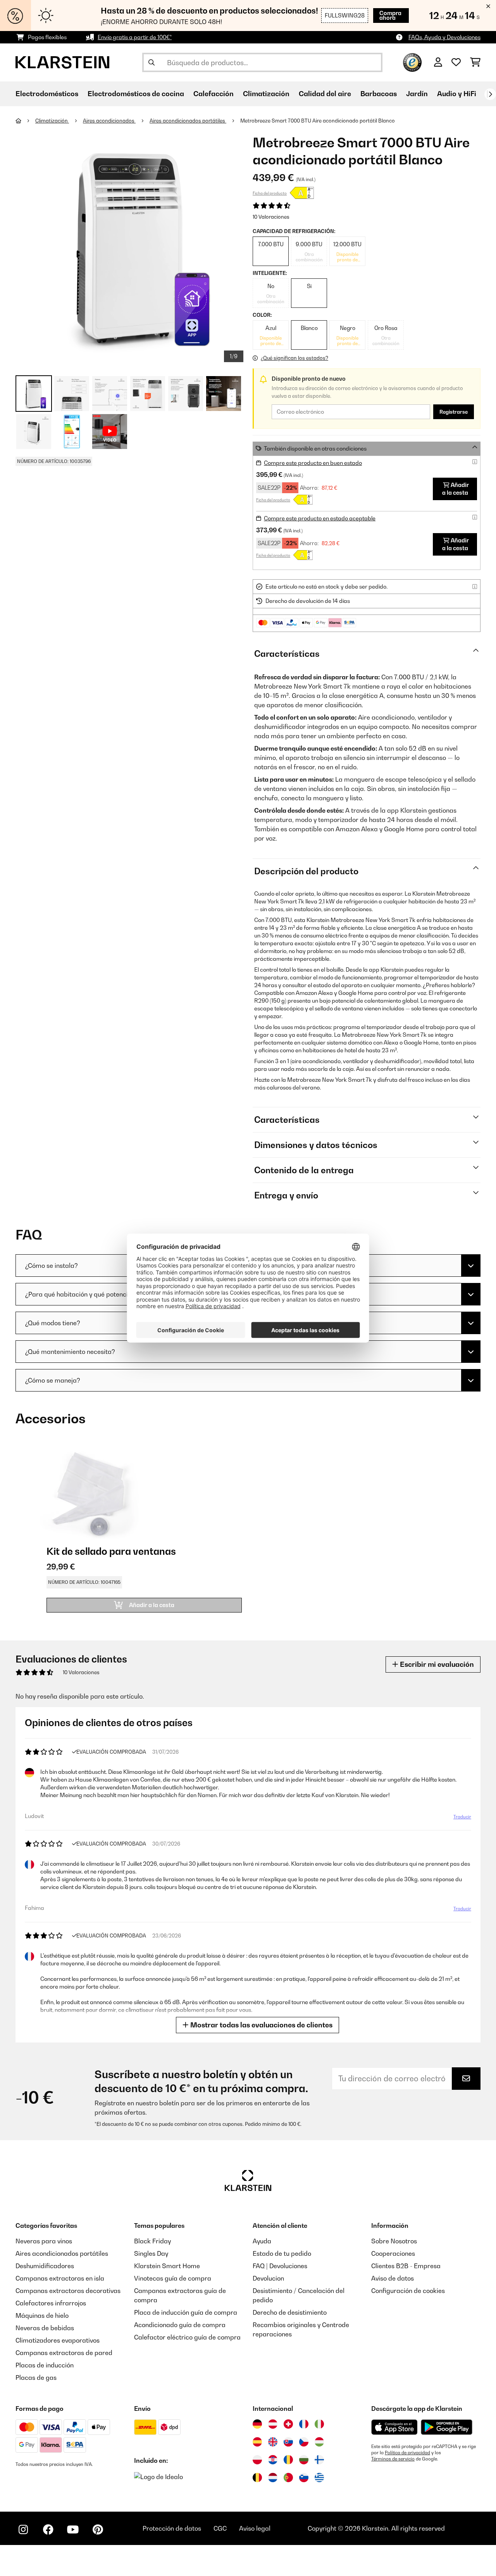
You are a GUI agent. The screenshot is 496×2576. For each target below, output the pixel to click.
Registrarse (454, 412)
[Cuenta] (438, 62)
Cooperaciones (393, 2253)
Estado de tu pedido (282, 2253)
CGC (220, 2528)
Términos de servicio (393, 2459)
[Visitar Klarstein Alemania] (257, 2424)
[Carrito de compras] (475, 62)
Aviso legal (255, 2528)
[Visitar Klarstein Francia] (304, 2424)
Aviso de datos (393, 2278)
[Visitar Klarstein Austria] (273, 2424)
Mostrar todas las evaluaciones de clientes (261, 2025)
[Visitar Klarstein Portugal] (288, 2478)
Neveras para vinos (44, 2241)
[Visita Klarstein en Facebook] (48, 2529)
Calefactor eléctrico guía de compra (187, 2337)
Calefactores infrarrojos (51, 2303)
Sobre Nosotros (394, 2241)
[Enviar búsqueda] (152, 62)
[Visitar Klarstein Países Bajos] (273, 2478)
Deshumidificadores (45, 2266)
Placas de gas (36, 2377)
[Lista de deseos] (456, 62)
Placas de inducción (45, 2365)
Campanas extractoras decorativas (68, 2291)
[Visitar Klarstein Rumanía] (288, 2460)
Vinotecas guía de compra (173, 2278)
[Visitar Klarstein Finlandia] (319, 2460)
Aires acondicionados (109, 121)
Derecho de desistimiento (290, 2312)
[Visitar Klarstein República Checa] (304, 2442)
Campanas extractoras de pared (64, 2353)
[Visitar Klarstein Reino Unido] (273, 2442)
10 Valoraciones (271, 217)
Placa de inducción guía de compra (186, 2312)
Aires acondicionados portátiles (188, 121)
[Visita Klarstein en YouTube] (73, 2529)
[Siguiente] (490, 94)
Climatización (52, 121)
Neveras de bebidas (45, 2328)
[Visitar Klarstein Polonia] (257, 2460)
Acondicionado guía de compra (180, 2325)
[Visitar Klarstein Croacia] (273, 2460)
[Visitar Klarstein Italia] (319, 2424)
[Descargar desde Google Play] (446, 2427)
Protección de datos (172, 2528)
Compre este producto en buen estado (313, 463)
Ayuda (262, 2241)
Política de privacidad (407, 2453)
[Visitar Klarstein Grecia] (319, 2478)
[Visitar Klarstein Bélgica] (257, 2478)
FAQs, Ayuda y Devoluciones (444, 37)
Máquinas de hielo (42, 2315)
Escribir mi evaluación (436, 1664)
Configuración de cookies (408, 2291)
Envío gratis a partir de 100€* (135, 37)
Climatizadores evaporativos (58, 2340)
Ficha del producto (270, 193)
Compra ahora (390, 15)
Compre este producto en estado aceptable (320, 518)
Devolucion (268, 2278)
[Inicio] (25, 121)
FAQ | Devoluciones (280, 2266)
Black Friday (152, 2241)
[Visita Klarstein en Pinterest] (98, 2529)
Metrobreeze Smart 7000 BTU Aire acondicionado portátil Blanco (318, 121)
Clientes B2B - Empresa (406, 2266)
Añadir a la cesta (456, 489)
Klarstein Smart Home (167, 2266)
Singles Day (151, 2253)
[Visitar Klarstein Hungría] (319, 2442)
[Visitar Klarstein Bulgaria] (304, 2460)
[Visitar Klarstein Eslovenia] (304, 2478)
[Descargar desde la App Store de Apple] (394, 2427)
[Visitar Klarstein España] (257, 2442)
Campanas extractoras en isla (60, 2278)
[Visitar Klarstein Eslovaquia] (288, 2442)
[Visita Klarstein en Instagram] (23, 2529)
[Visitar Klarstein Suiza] (288, 2424)
